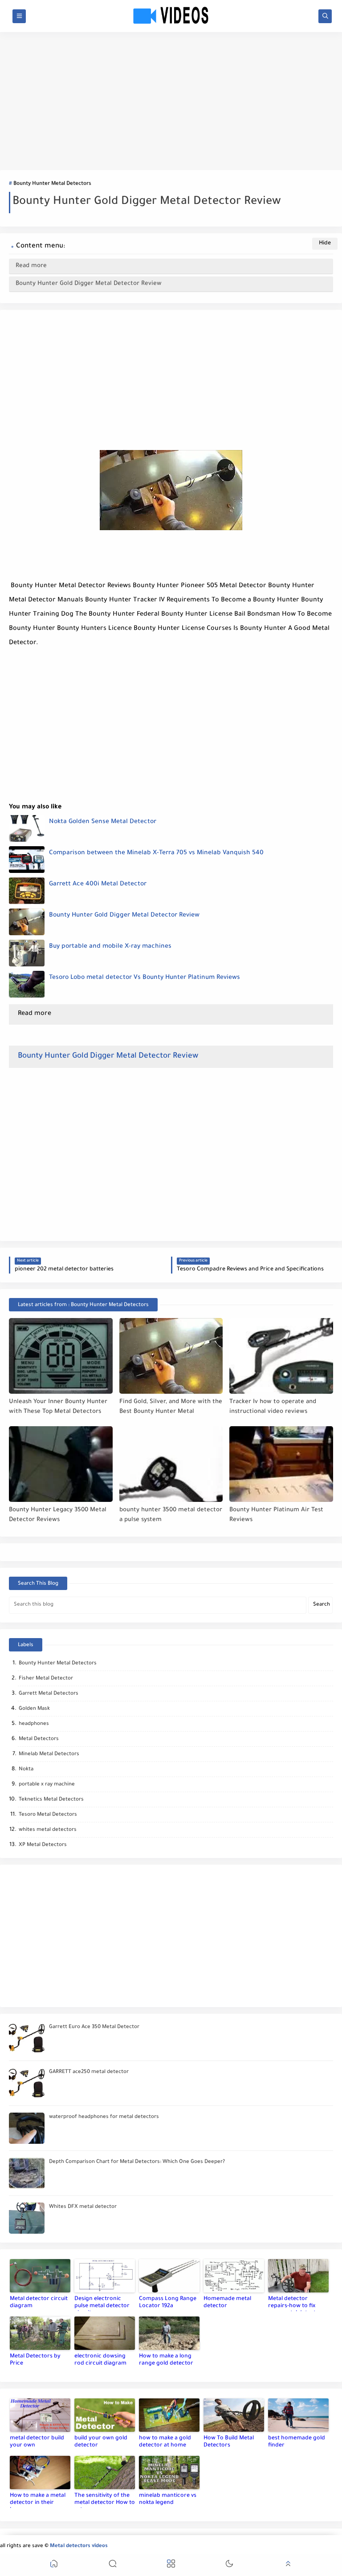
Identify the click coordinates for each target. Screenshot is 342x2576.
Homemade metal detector (227, 2303)
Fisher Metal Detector (46, 1679)
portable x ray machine (47, 1785)
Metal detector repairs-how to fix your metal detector (295, 2304)
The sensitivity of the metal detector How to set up (105, 2500)
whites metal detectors (48, 1830)
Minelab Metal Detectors (49, 1755)
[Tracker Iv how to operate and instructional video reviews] (281, 1356)
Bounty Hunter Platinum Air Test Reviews (276, 1515)
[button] (54, 2565)
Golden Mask (34, 1709)
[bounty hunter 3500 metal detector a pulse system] (171, 1464)
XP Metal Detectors (43, 1845)
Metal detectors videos (79, 2546)
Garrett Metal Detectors (49, 1694)
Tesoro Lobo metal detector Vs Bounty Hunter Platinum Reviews (145, 978)
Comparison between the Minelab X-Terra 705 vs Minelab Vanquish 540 (156, 853)
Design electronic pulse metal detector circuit (102, 2304)
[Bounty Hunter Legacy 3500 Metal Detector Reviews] (61, 1464)
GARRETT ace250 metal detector (89, 2072)
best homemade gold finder (297, 2442)
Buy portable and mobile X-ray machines (110, 947)
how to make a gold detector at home (165, 2442)
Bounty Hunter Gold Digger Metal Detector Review (89, 284)
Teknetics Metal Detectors (51, 1800)
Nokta (26, 1770)
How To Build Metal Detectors (229, 2442)
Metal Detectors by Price (35, 2360)
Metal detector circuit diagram (39, 2303)
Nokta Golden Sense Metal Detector (103, 822)
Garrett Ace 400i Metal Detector (98, 884)
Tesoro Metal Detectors (48, 1815)
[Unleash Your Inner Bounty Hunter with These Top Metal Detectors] (61, 1356)
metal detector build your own (37, 2442)
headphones (34, 1724)
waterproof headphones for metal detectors (104, 2117)
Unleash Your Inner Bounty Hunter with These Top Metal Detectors (58, 1407)
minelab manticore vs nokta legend (168, 2499)
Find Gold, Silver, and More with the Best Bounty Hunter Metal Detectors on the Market (171, 1407)
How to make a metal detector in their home (38, 2500)
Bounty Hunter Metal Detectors (52, 184)
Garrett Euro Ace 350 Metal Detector (94, 2027)
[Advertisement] (171, 101)
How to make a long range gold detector (166, 2360)
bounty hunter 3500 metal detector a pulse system (171, 1515)
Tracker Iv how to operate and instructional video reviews (273, 1407)
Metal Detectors (39, 1739)
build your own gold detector (101, 2442)
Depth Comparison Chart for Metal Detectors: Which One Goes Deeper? (137, 2162)
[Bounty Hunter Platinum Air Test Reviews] (281, 1464)
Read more (31, 266)
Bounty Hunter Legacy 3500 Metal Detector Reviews (58, 1515)
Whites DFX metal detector (83, 2207)
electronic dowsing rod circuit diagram (100, 2360)
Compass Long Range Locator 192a (168, 2303)
